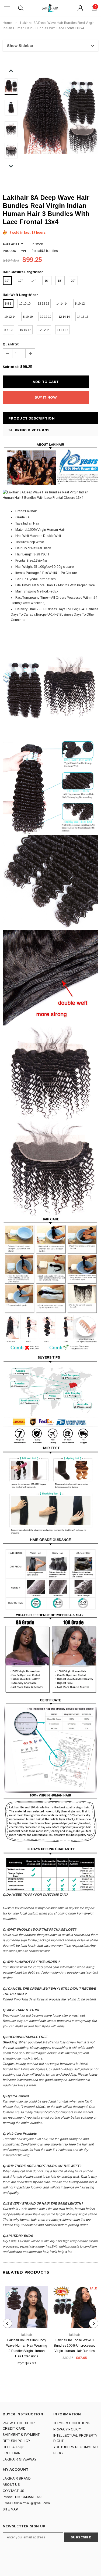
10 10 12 (25, 330)
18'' (60, 281)
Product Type (15, 251)
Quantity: (11, 344)
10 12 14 (10, 317)
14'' (34, 281)
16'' (47, 281)
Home (7, 23)
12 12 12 (43, 304)
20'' (73, 281)
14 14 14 (62, 304)
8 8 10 (8, 330)
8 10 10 (28, 317)
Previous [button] (11, 71)
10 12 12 (46, 317)
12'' (20, 281)
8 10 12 (80, 304)
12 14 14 (64, 317)
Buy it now (46, 397)
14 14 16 (62, 330)
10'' (7, 281)
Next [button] (11, 166)
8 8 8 (8, 304)
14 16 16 (83, 317)
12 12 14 (44, 330)
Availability (13, 244)
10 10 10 (25, 304)
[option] (60, 116)
